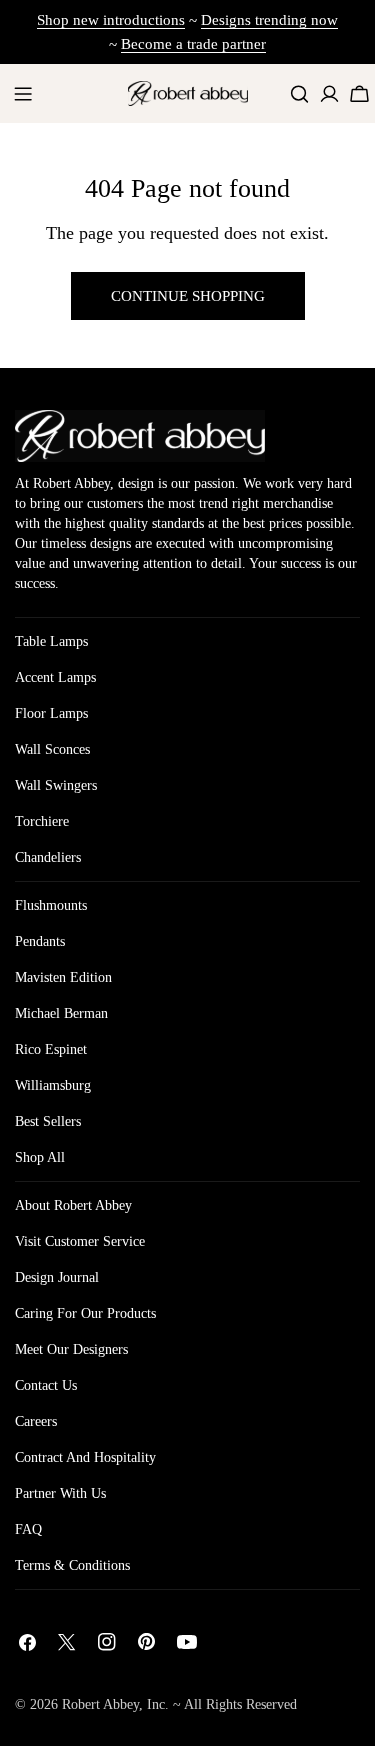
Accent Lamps (55, 677)
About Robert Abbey (73, 1205)
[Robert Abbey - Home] (140, 436)
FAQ (28, 1529)
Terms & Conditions (72, 1565)
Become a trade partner (193, 44)
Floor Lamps (51, 713)
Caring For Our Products (85, 1313)
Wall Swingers (56, 785)
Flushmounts (51, 905)
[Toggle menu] (23, 94)
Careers (36, 1421)
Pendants (40, 941)
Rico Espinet (51, 1049)
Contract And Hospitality (85, 1457)
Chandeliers (48, 857)
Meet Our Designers (71, 1349)
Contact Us (46, 1385)
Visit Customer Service (80, 1241)
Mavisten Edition (63, 977)
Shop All (40, 1157)
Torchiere (42, 821)
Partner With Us (60, 1493)
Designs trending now (269, 20)
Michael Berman (61, 1013)
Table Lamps (51, 641)
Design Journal (57, 1277)
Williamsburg (53, 1085)
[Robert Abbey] (188, 93)
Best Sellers (48, 1121)
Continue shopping (188, 296)
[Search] (299, 93)
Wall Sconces (52, 749)
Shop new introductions (111, 20)
